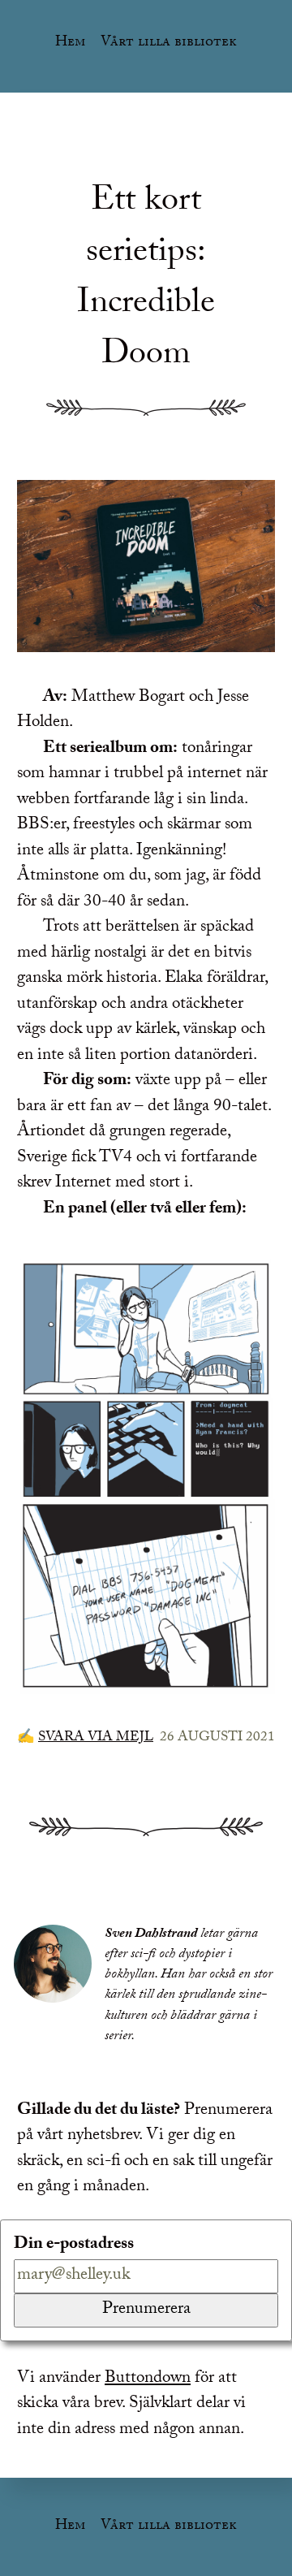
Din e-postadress (74, 2246)
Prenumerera (146, 2310)
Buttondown (148, 2379)
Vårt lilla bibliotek (169, 43)
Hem (70, 43)
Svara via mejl (96, 1738)
